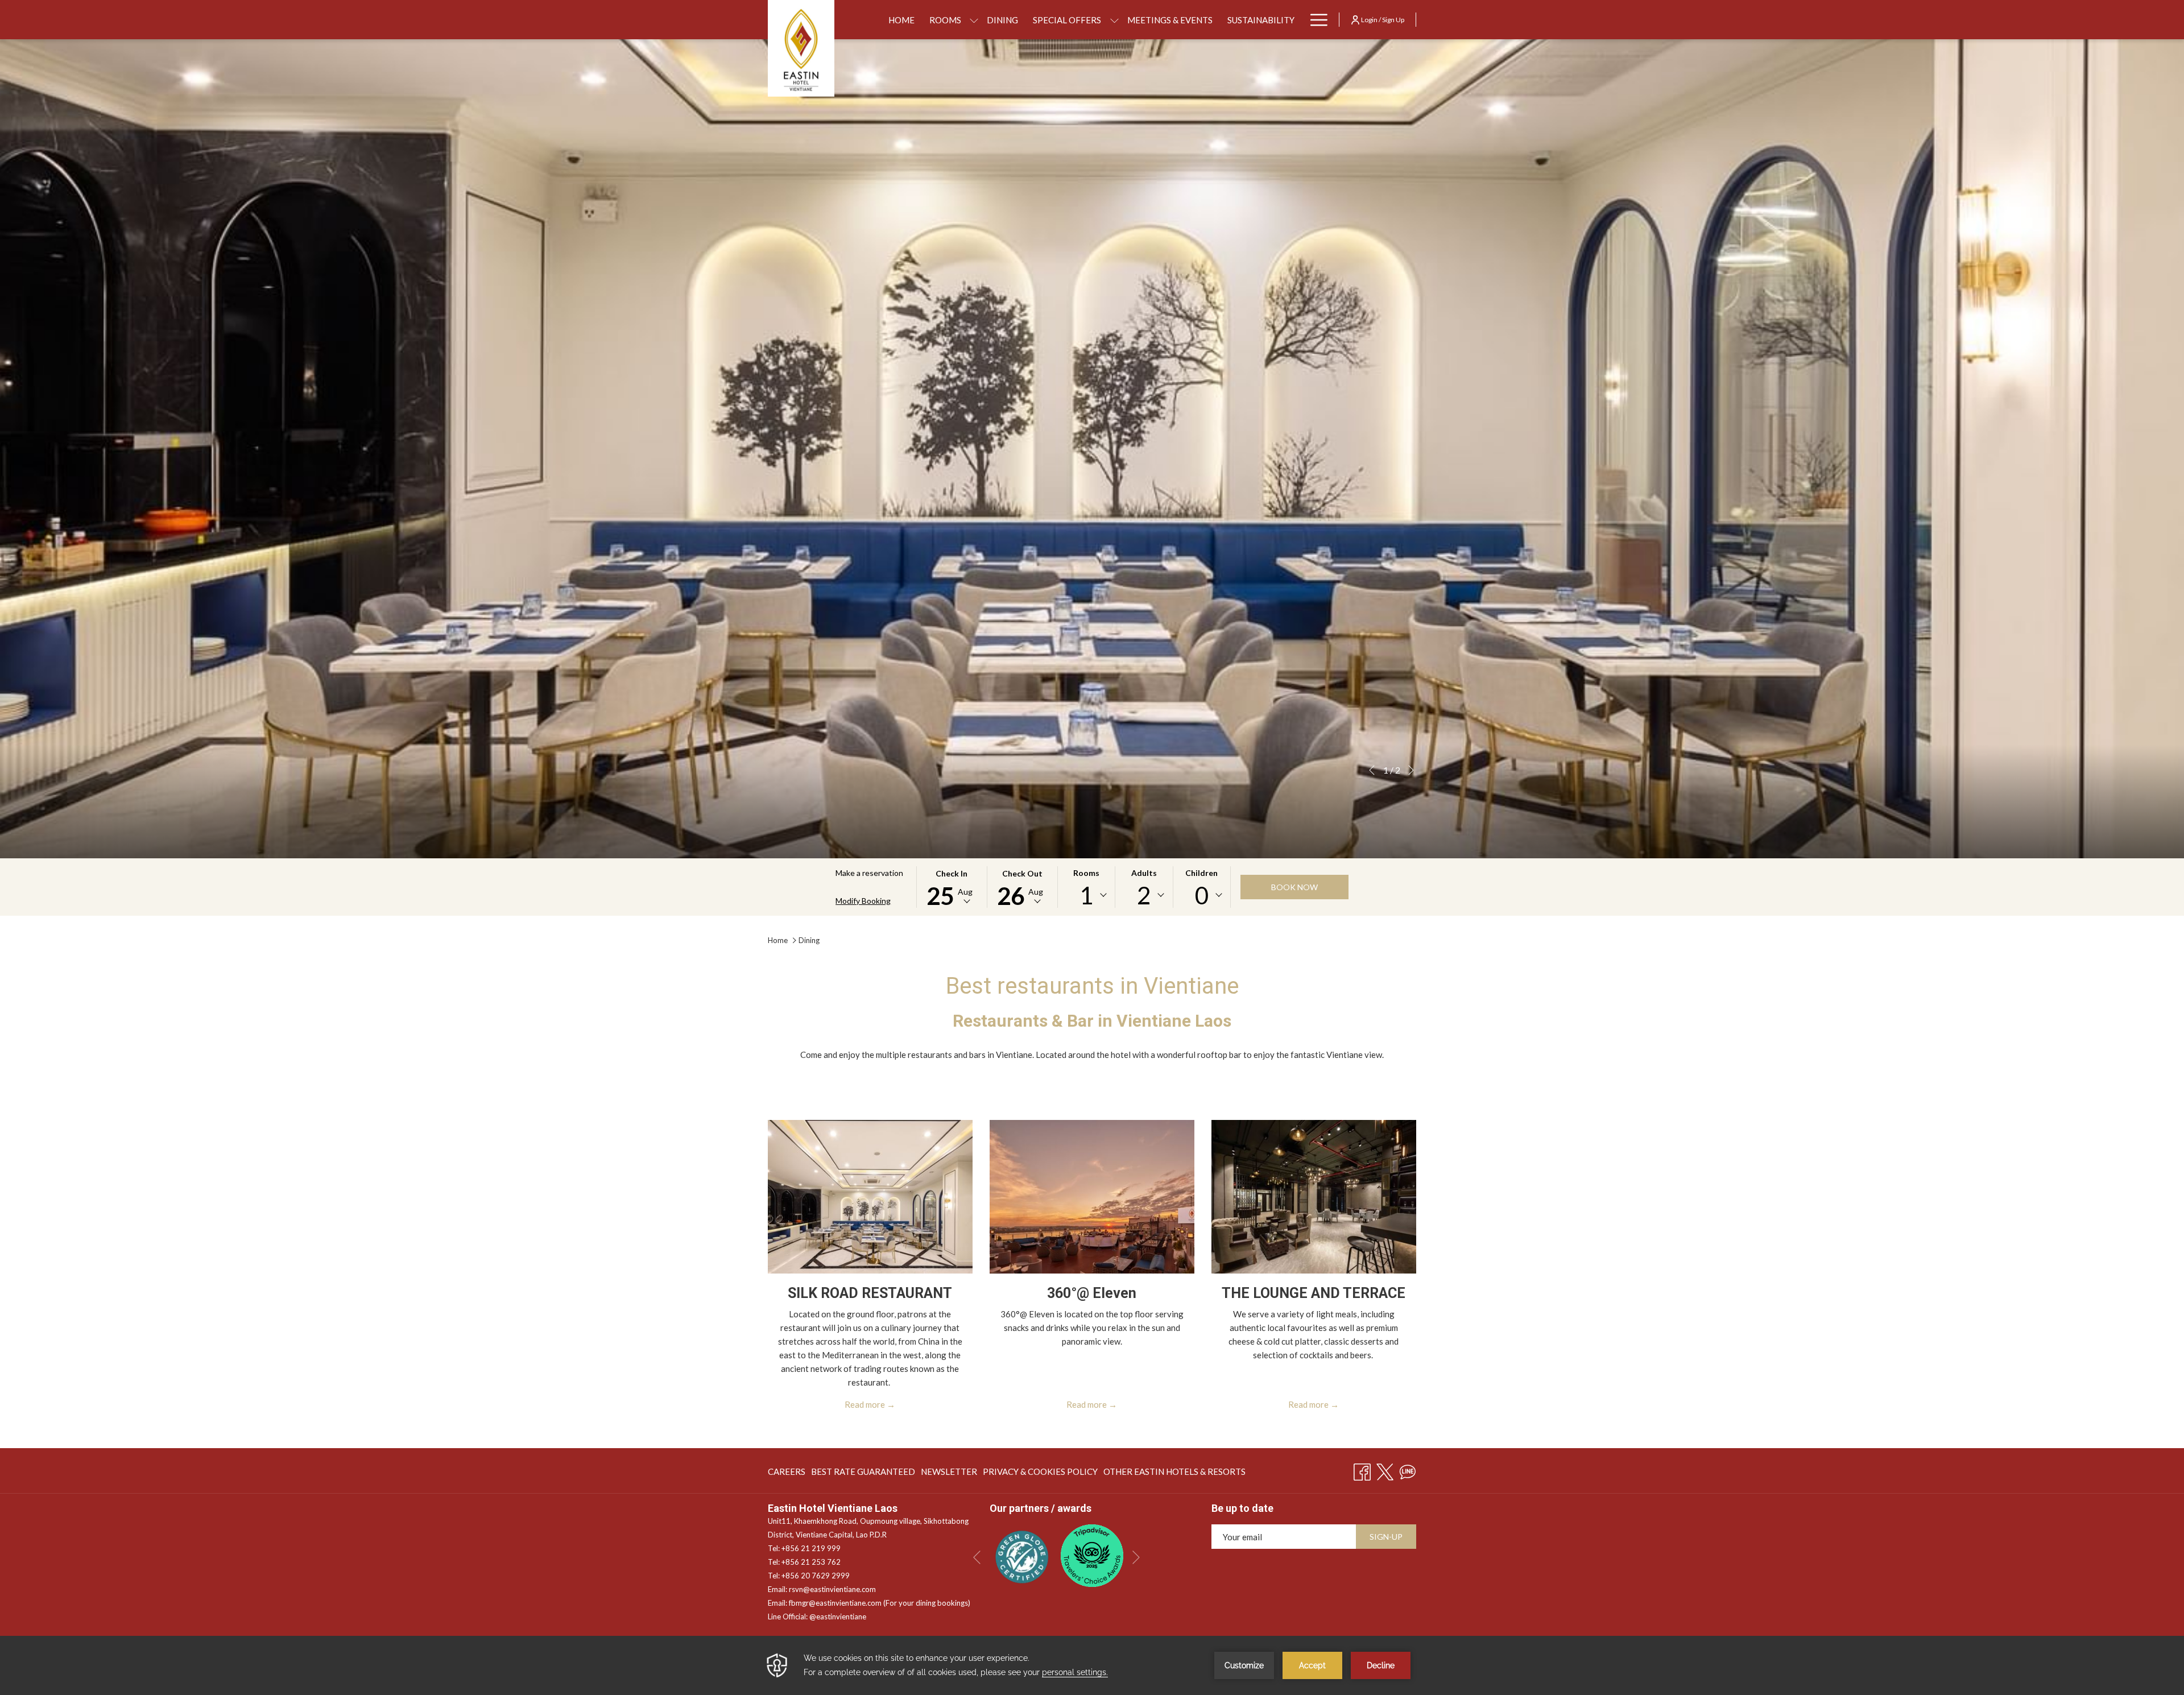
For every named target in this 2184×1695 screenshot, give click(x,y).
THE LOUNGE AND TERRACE (1314, 1293)
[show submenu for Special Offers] (1114, 20)
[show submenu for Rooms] (974, 20)
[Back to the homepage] (801, 48)
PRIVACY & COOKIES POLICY (1040, 1474)
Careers (787, 1474)
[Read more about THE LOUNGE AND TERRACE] (1314, 1197)
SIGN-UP (1386, 1537)
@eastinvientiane (838, 1617)
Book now (1294, 887)
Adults (1144, 873)
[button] (952, 887)
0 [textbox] (1202, 895)
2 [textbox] (1144, 895)
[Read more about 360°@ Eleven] (1092, 1197)
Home (778, 940)
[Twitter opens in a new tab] (1385, 1470)
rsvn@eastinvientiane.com (832, 1589)
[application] (1092, 1665)
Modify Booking (863, 901)
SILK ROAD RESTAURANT (870, 1293)
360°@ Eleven (1092, 1293)
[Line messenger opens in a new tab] (1408, 1470)
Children (1201, 873)
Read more (865, 1404)
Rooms (1086, 873)
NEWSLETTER (949, 1474)
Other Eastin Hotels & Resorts (1174, 1474)
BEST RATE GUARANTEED (863, 1474)
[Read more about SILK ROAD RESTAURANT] (870, 1197)
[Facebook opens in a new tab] (1362, 1470)
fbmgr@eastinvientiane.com (835, 1603)
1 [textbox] (1086, 895)
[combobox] (1086, 895)
